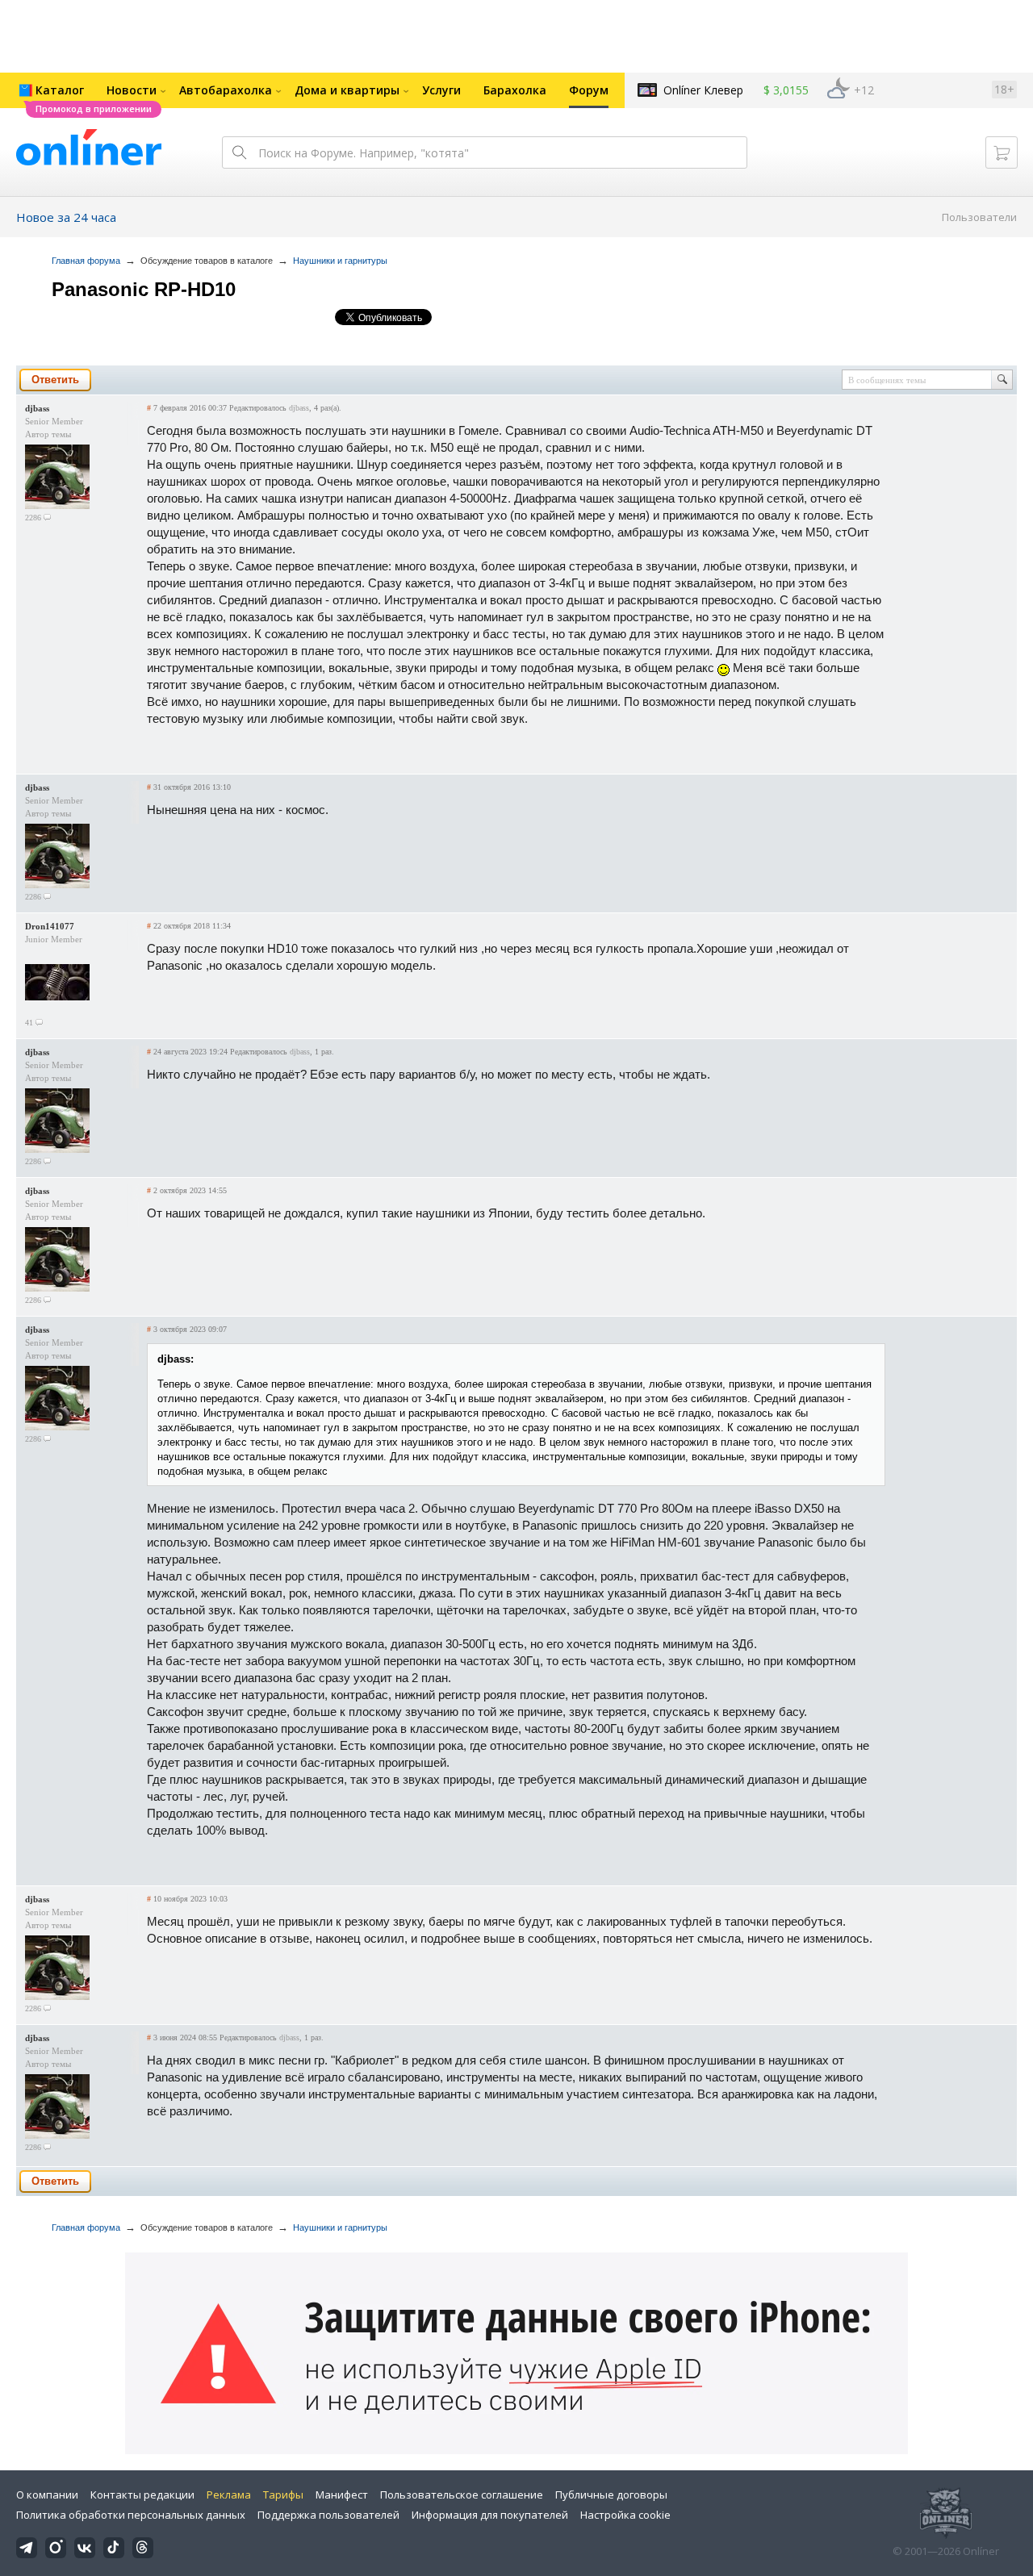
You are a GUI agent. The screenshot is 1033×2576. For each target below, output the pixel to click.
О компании (47, 2495)
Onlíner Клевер (703, 90)
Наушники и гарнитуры (340, 261)
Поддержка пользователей (328, 2515)
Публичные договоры (611, 2495)
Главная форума (86, 261)
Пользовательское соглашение (462, 2495)
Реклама (229, 2495)
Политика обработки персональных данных (131, 2515)
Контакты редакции (142, 2495)
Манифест (342, 2495)
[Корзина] (1002, 152)
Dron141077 (50, 926)
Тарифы (283, 2495)
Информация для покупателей (490, 2515)
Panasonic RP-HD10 (144, 289)
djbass (37, 408)
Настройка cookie (625, 2515)
